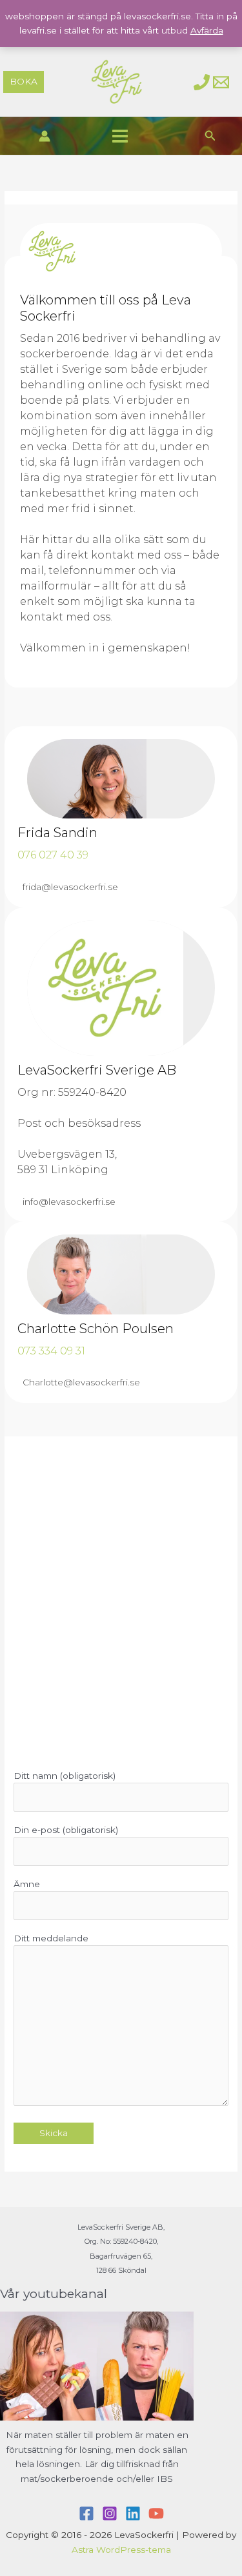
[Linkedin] (133, 2513)
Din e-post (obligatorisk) (66, 1830)
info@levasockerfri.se (69, 1202)
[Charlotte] (202, 82)
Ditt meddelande (51, 1938)
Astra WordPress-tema (121, 2550)
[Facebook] (86, 2513)
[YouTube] (156, 2513)
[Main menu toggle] (120, 136)
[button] (24, 82)
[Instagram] (110, 2513)
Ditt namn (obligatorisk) (65, 1776)
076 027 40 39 (53, 855)
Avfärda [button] (207, 30)
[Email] (221, 82)
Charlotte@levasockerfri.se (81, 1382)
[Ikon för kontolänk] (45, 136)
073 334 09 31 (51, 1351)
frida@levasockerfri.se (70, 887)
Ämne (27, 1884)
